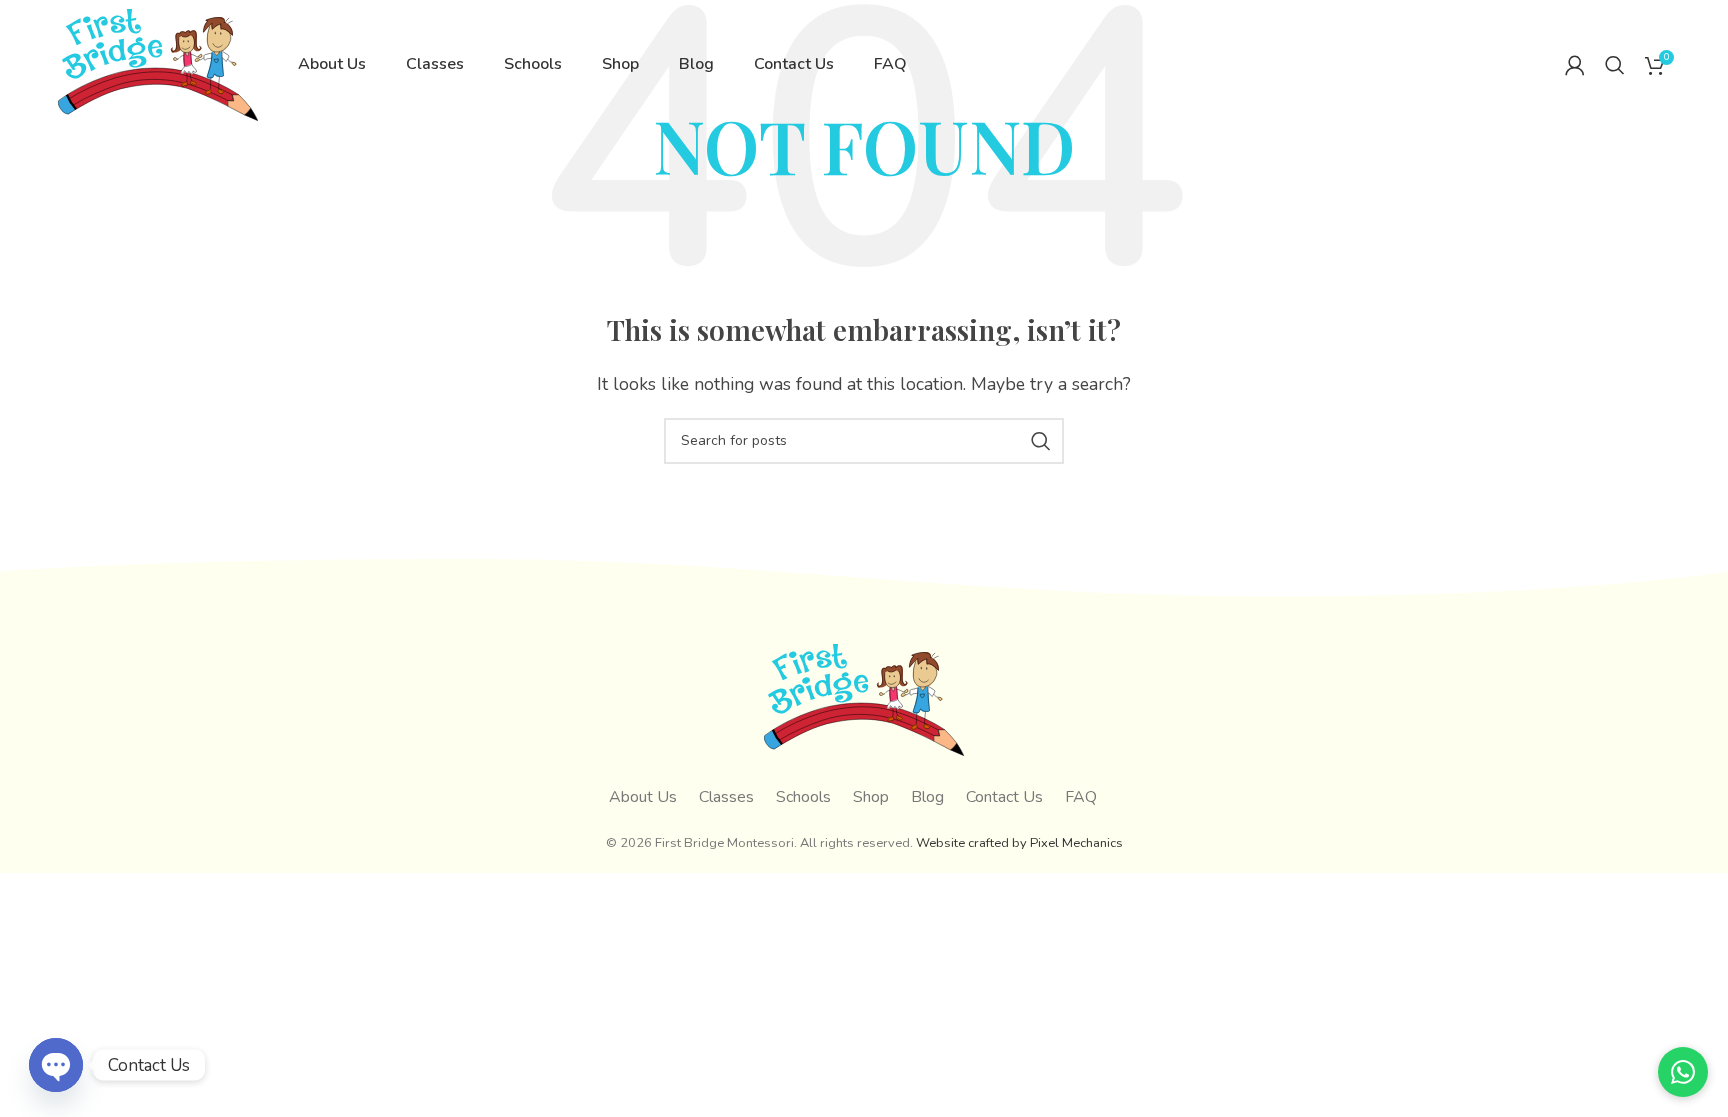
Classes (726, 797)
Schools (803, 797)
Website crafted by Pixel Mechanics (1019, 843)
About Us (643, 797)
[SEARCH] (1041, 441)
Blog (927, 797)
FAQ (1081, 797)
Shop (871, 797)
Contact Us (1004, 797)
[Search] (1615, 65)
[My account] (1575, 65)
